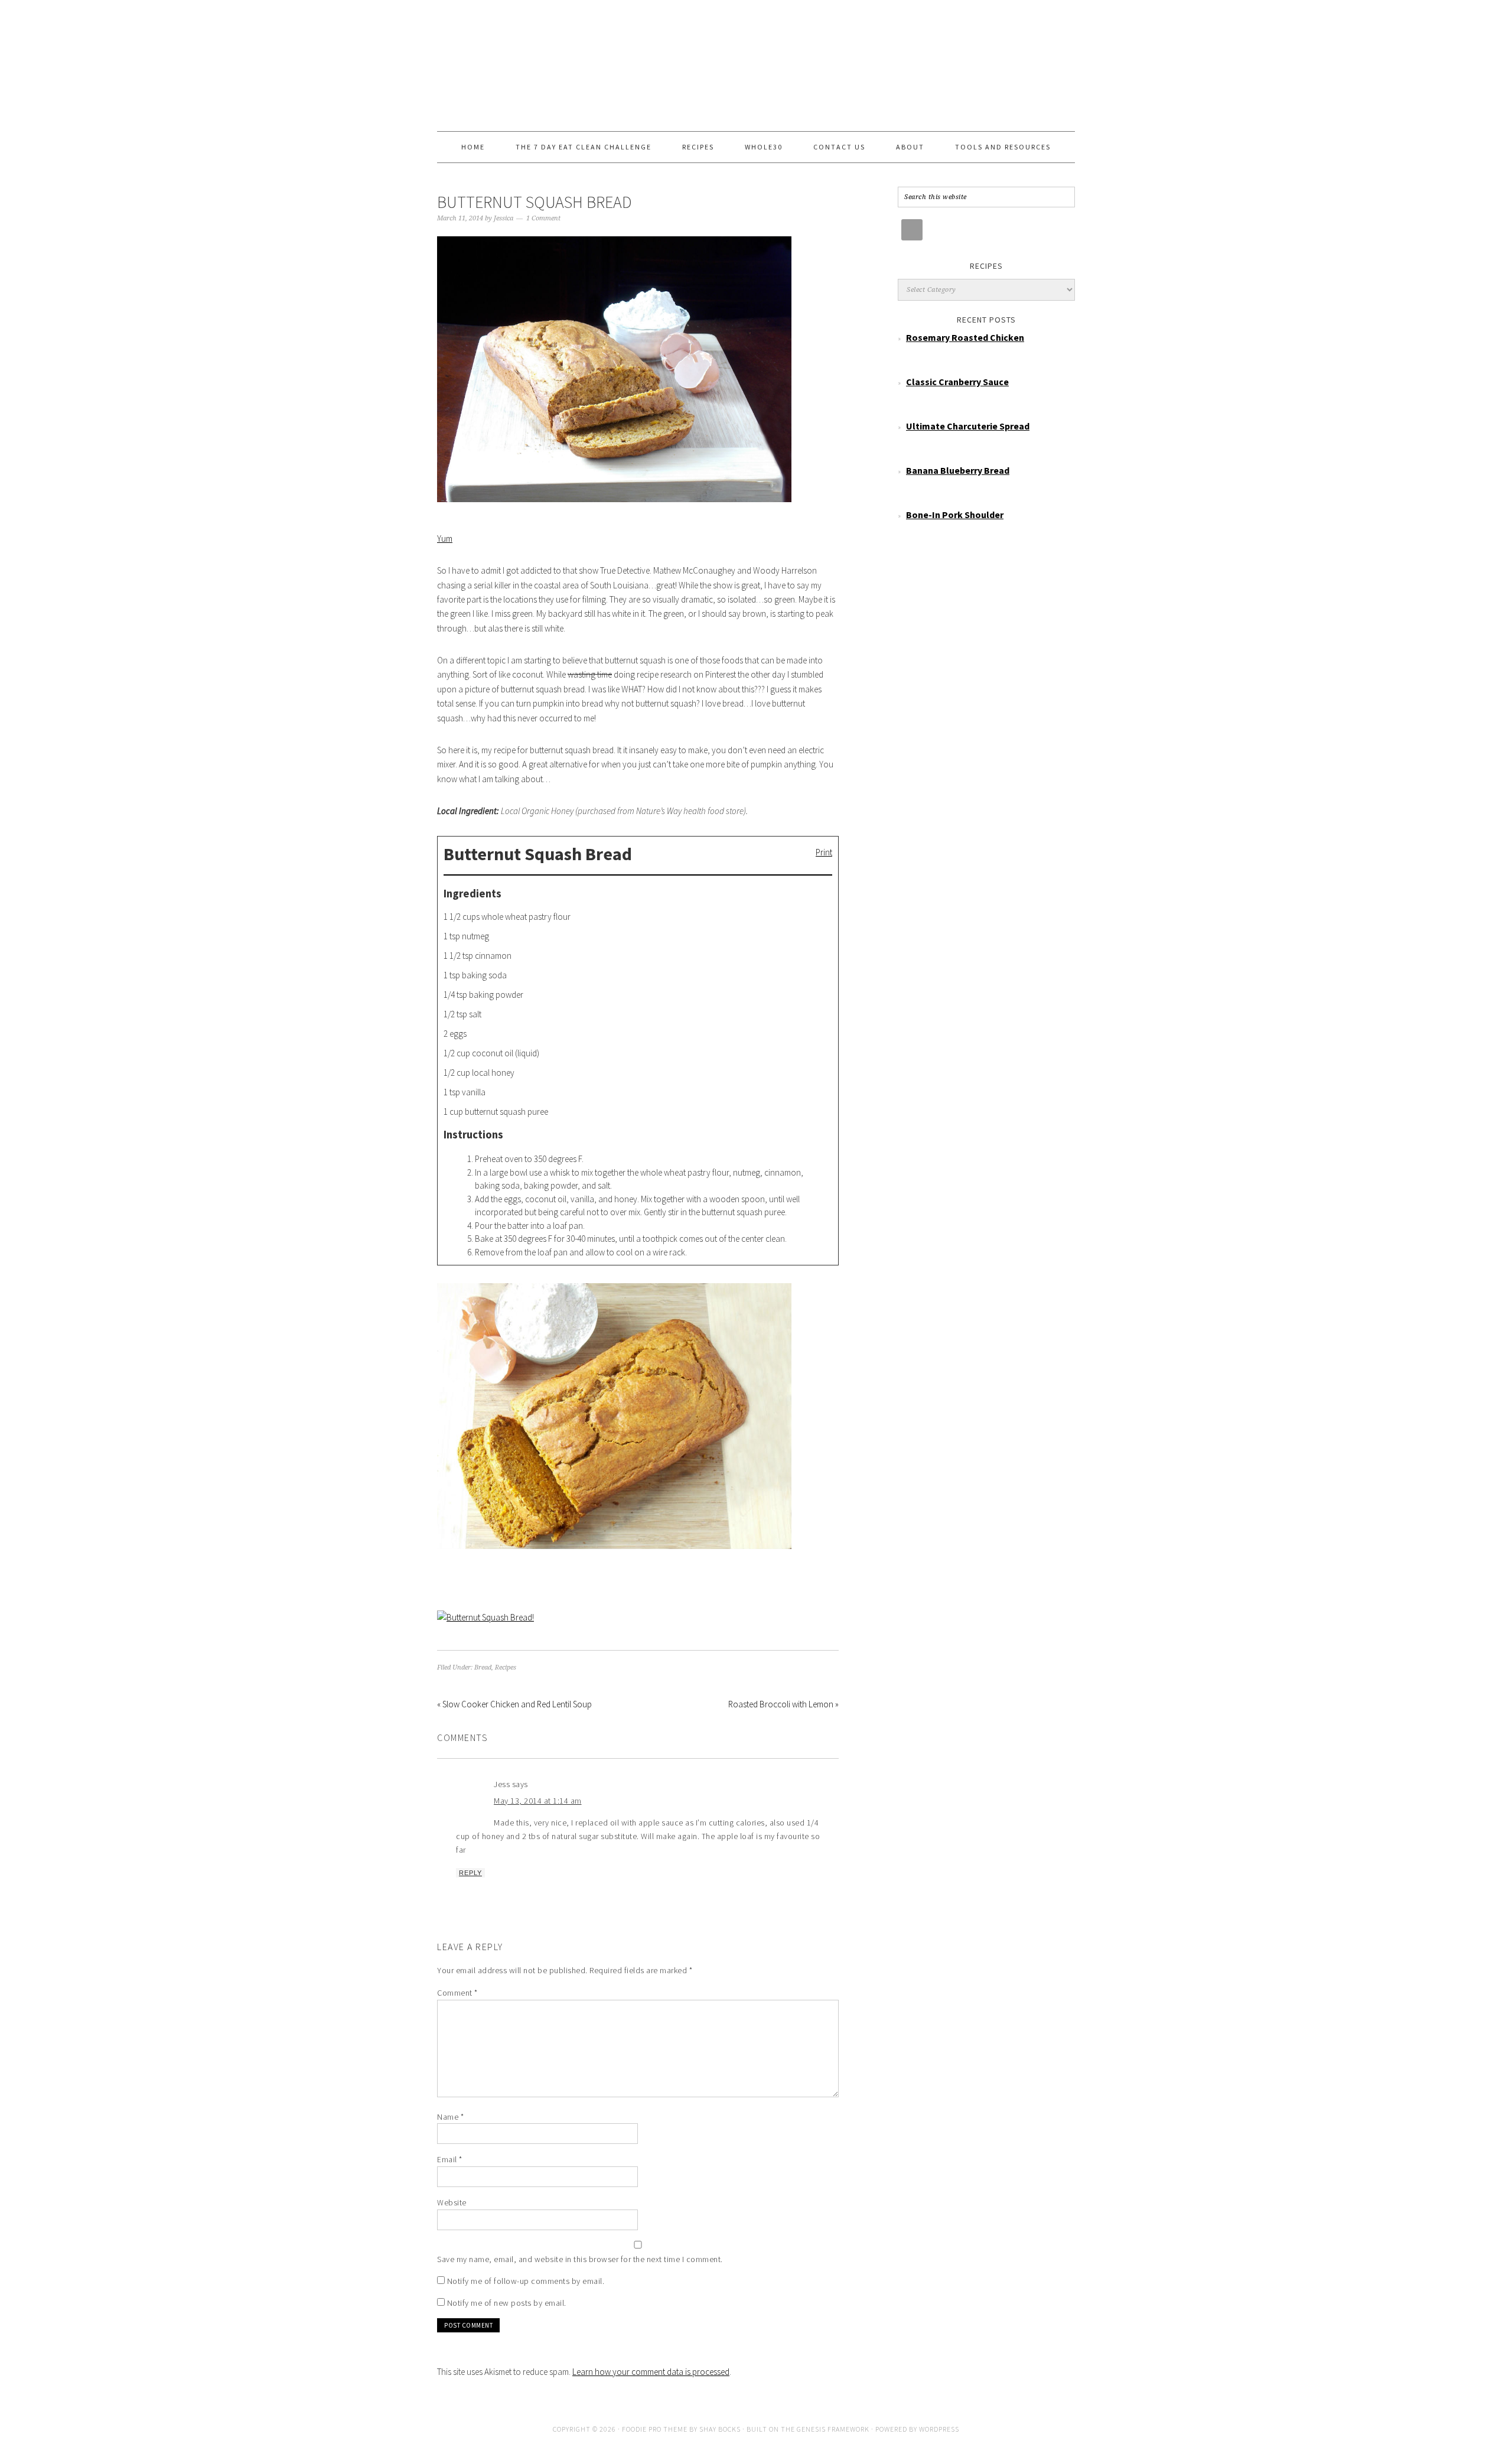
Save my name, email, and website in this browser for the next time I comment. (580, 2259)
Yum (445, 538)
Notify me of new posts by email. (507, 2303)
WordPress (939, 2429)
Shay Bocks (720, 2429)
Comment (457, 1993)
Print (824, 852)
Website (452, 2202)
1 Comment (543, 218)
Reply (470, 1873)
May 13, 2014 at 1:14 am (538, 1801)
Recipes (506, 1667)
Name (450, 2117)
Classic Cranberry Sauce (957, 382)
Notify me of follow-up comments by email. (526, 2281)
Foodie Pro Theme (655, 2429)
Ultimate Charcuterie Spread (968, 426)
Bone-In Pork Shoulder (955, 515)
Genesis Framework (833, 2429)
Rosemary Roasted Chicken (965, 337)
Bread (483, 1667)
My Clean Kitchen (756, 60)
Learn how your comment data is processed (651, 2372)
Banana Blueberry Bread (958, 470)
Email (450, 2159)
